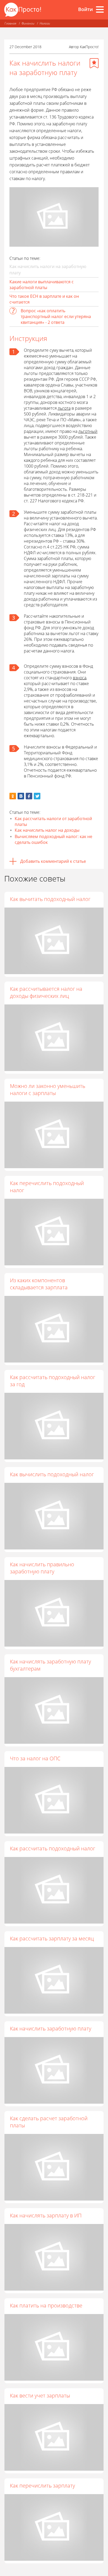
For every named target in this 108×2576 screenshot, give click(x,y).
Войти (85, 9)
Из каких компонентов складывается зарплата (39, 1284)
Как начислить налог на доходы (47, 830)
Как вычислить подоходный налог (52, 1474)
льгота (64, 408)
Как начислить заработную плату (51, 2028)
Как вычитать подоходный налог (50, 899)
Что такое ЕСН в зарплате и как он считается (44, 299)
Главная (10, 23)
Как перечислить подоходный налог (47, 1187)
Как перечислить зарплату (42, 2486)
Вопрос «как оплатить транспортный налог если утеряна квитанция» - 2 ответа (56, 316)
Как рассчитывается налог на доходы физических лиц (46, 992)
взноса (80, 678)
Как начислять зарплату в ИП (46, 2215)
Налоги (45, 23)
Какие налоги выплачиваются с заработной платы (42, 285)
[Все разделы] (100, 9)
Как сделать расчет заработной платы (49, 2122)
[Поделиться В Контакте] (21, 796)
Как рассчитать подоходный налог (53, 1848)
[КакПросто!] (23, 10)
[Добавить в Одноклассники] (13, 796)
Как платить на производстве (46, 2305)
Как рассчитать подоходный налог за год (53, 1381)
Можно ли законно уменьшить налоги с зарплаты (48, 1089)
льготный (88, 431)
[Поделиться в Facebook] (29, 796)
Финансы (28, 23)
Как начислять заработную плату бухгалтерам (50, 1665)
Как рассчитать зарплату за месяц (52, 1938)
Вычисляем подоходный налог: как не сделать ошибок (53, 839)
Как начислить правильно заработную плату (42, 1568)
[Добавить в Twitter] (37, 796)
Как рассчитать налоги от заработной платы (53, 821)
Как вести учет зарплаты (40, 2396)
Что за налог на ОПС (35, 1758)
